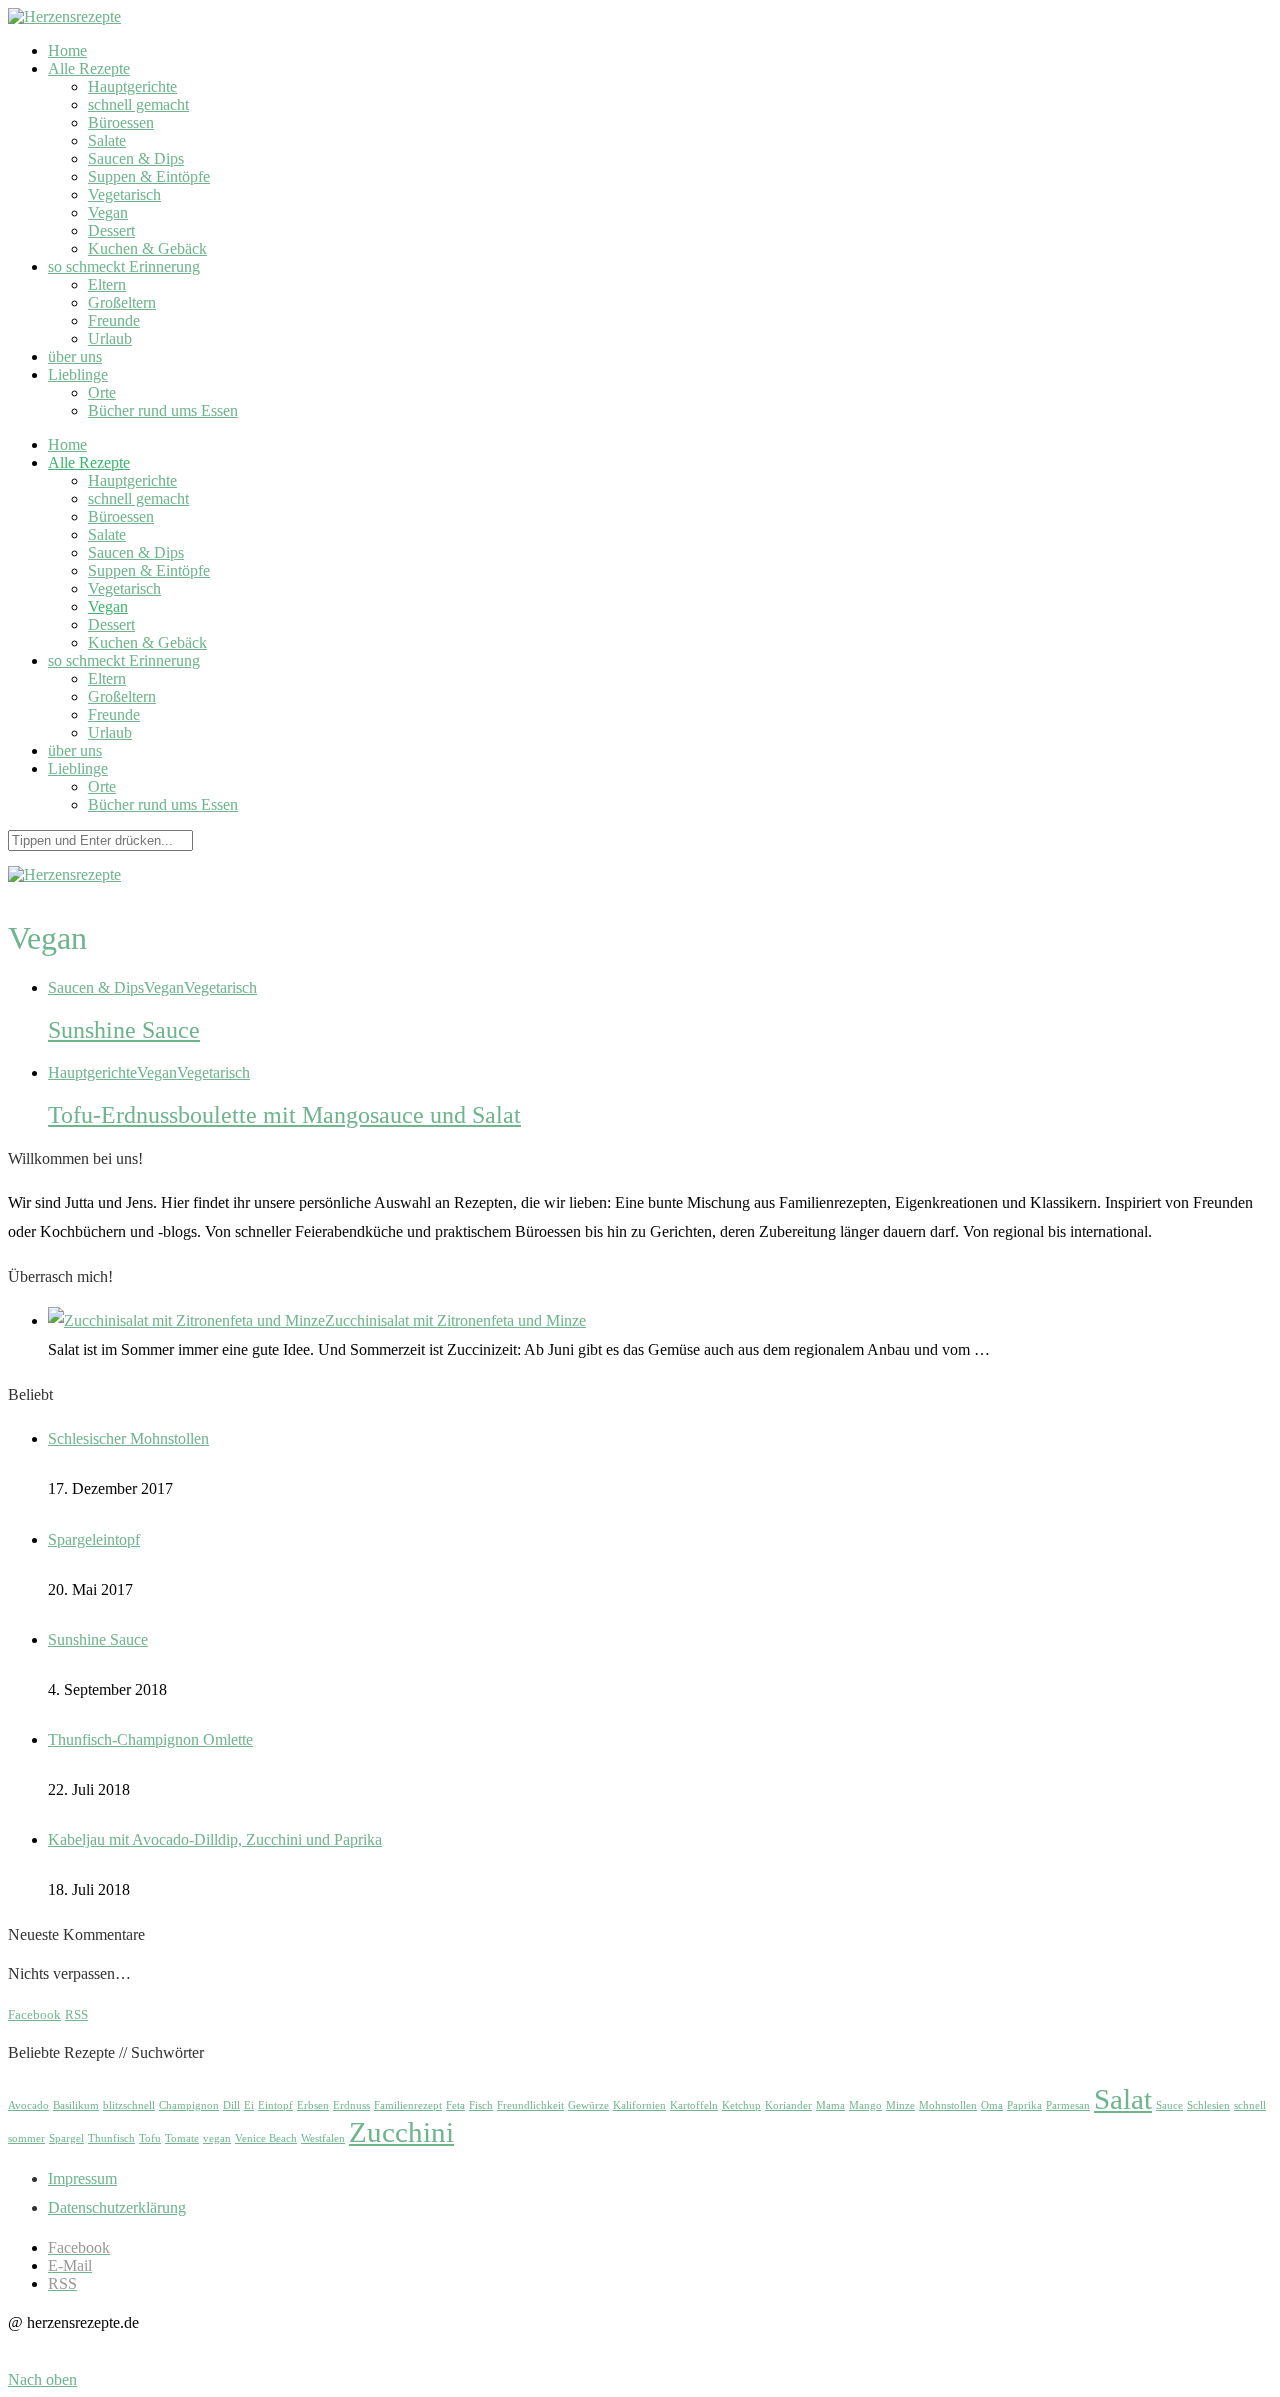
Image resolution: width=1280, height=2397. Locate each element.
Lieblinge (78, 374)
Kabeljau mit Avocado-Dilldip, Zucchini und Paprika (215, 1839)
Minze (900, 2105)
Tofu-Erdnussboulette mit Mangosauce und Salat (284, 1115)
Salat (1123, 2099)
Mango (865, 2105)
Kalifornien (639, 2105)
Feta (455, 2105)
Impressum (82, 2178)
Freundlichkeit (530, 2105)
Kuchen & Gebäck (147, 248)
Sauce (1169, 2105)
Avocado (28, 2105)
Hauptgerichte (132, 86)
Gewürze (588, 2105)
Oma (992, 2105)
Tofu (150, 2138)
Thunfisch (111, 2138)
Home (67, 50)
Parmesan (1068, 2105)
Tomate (182, 2138)
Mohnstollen (948, 2105)
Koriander (788, 2105)
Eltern (107, 284)
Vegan (108, 212)
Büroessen (121, 122)
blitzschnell (129, 2105)
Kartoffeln (694, 2105)
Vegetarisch (124, 194)
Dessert (111, 230)
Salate (107, 140)
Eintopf (275, 2105)
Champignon (189, 2105)
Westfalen (323, 2138)
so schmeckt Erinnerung (124, 266)
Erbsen (313, 2105)
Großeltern (122, 302)
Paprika (1024, 2105)
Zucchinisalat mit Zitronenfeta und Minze (455, 1320)
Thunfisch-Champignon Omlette (150, 1739)
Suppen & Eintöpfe (149, 176)
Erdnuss (351, 2105)
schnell (1250, 2105)
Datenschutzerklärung (117, 2207)
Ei (249, 2105)
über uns (75, 356)
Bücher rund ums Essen (163, 410)
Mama (830, 2105)
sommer (26, 2138)
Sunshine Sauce (124, 1030)
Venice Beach (266, 2138)
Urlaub (110, 338)
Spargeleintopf (94, 1539)
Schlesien (1208, 2105)
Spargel (66, 2138)
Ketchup (741, 2105)
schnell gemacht (138, 104)
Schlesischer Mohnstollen (128, 1438)
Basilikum (76, 2105)
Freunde (114, 320)
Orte (102, 392)
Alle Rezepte (89, 68)
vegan (217, 2138)
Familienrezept (408, 2105)
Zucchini (401, 2132)
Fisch (481, 2105)
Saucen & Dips (136, 158)
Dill (231, 2105)
